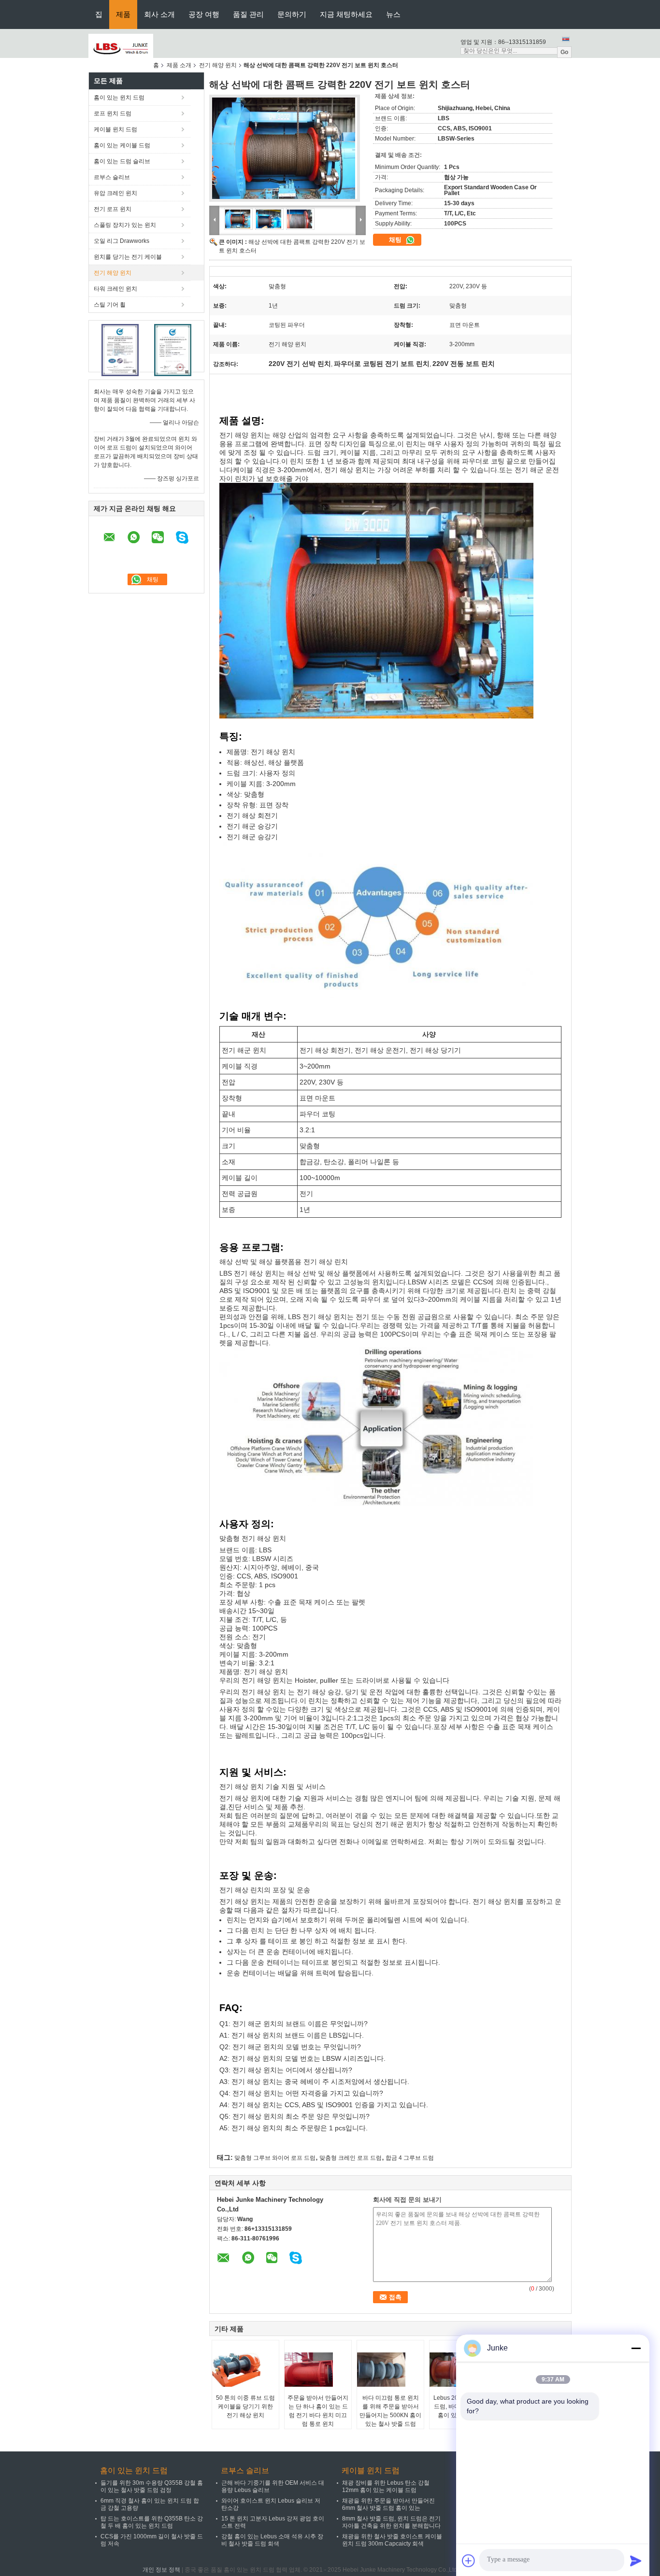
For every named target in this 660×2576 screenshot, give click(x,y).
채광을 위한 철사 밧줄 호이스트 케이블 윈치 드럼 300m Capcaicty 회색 (392, 2540)
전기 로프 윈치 (113, 209)
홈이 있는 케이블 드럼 (122, 145)
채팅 (396, 240)
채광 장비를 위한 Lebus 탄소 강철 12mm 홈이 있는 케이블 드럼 (386, 2486)
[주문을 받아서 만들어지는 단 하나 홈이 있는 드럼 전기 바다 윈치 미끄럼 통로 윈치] (318, 2369)
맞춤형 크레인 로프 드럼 (351, 2158)
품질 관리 (248, 14)
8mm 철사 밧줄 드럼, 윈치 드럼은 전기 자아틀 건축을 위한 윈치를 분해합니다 (391, 2522)
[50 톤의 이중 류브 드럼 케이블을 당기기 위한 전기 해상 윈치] (246, 2369)
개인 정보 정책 (161, 2570)
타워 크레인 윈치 (115, 289)
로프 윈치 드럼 (113, 113)
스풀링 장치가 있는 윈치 (125, 225)
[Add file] (469, 2561)
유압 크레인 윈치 (115, 193)
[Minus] (636, 2348)
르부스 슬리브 (112, 177)
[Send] (636, 2561)
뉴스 (393, 14)
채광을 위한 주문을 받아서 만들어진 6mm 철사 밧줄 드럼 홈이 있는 (388, 2504)
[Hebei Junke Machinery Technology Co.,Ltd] (121, 48)
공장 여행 (204, 14)
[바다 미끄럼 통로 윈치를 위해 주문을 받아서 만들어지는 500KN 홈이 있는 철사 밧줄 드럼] (391, 2369)
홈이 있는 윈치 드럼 (119, 98)
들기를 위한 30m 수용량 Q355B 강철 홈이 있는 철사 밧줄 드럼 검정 (152, 2486)
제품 (123, 14)
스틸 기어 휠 (110, 305)
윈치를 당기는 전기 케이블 (128, 257)
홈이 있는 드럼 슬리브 (122, 161)
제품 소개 (179, 65)
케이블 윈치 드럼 (115, 129)
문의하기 (292, 14)
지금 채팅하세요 (346, 14)
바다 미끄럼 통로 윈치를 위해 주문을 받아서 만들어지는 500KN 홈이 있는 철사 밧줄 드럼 (390, 2411)
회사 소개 (159, 14)
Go (564, 52)
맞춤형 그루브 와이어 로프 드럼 (275, 2158)
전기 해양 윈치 (218, 65)
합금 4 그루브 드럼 (410, 2158)
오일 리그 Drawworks (122, 241)
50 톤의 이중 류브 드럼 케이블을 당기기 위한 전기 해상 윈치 (245, 2407)
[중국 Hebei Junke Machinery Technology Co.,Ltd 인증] (120, 350)
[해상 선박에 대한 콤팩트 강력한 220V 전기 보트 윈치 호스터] (285, 151)
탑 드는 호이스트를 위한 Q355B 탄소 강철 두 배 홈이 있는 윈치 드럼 (152, 2522)
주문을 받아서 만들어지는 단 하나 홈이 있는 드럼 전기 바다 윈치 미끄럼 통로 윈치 (318, 2411)
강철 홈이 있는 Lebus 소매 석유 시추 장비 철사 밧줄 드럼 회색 (272, 2540)
